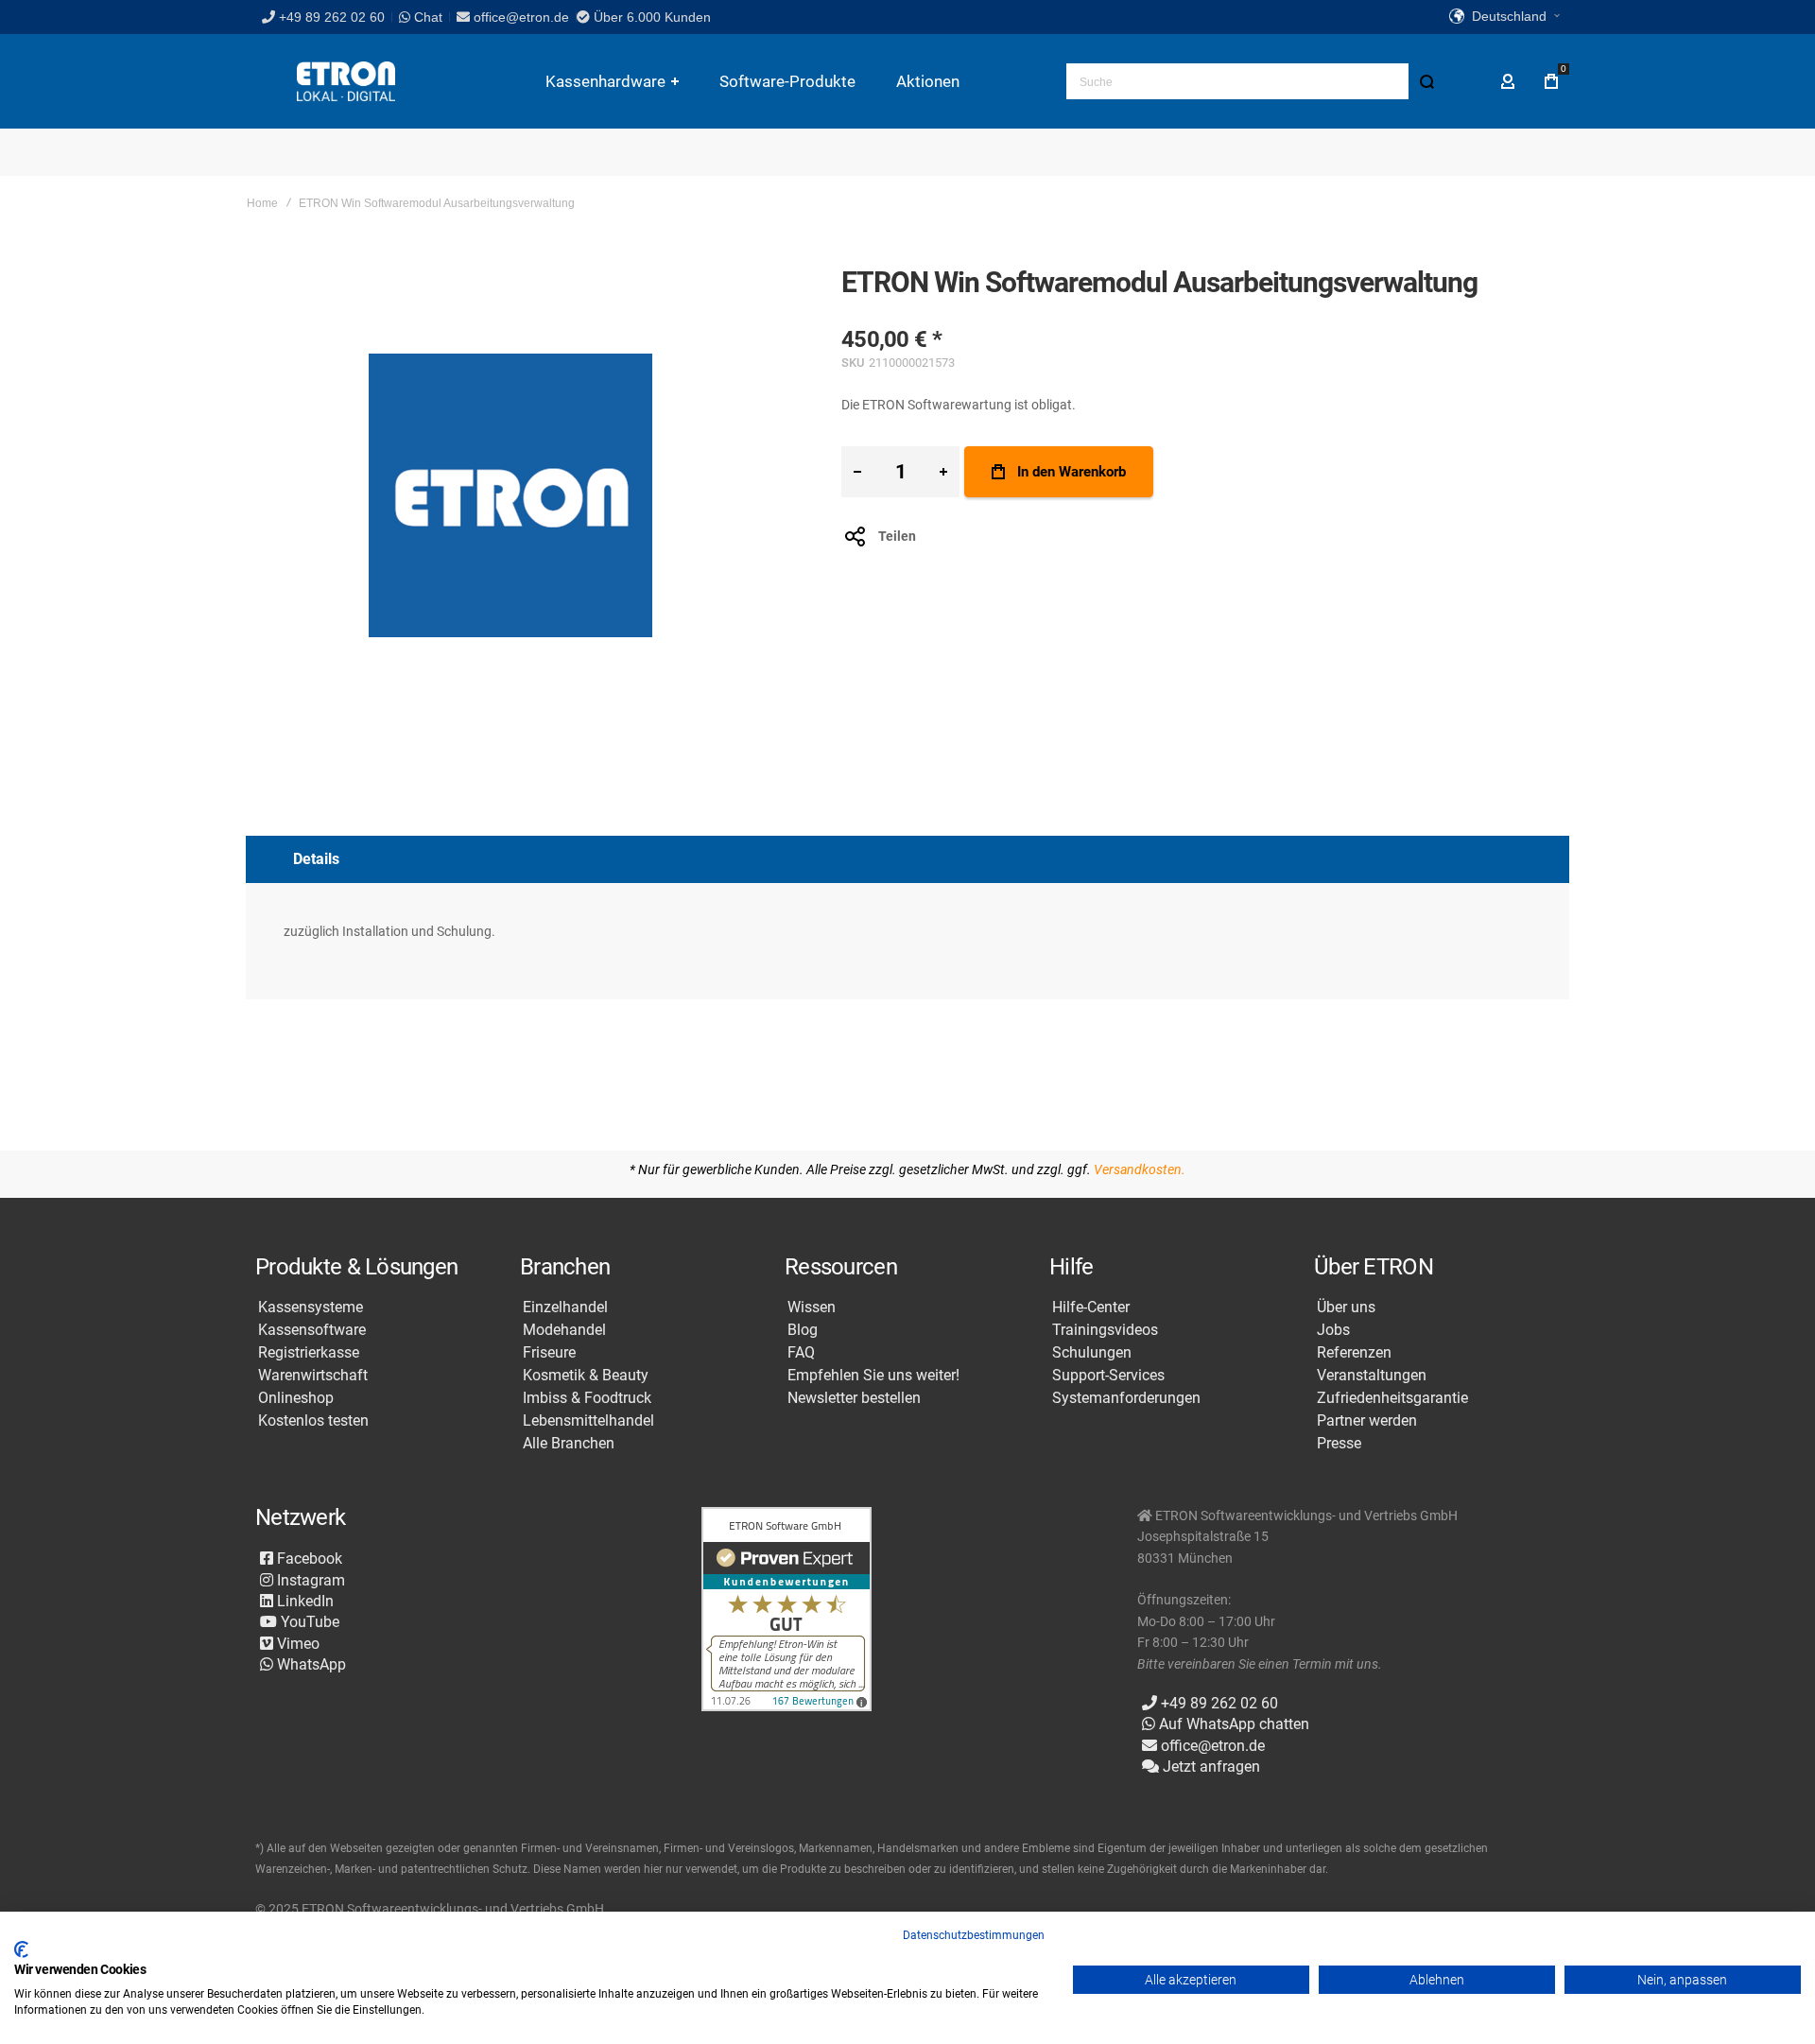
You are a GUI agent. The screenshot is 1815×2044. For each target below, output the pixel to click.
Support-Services (1108, 1376)
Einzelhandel (565, 1308)
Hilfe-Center (1091, 1308)
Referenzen (1354, 1353)
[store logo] (346, 82)
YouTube (308, 1622)
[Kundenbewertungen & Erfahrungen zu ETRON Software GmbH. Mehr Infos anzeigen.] (786, 1611)
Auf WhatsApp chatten (1232, 1724)
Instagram (309, 1580)
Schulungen (1092, 1353)
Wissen (812, 1308)
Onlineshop (296, 1398)
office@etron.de (521, 17)
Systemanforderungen (1126, 1398)
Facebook (308, 1559)
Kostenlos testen (313, 1421)
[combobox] (1255, 81)
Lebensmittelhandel (588, 1421)
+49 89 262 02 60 (332, 17)
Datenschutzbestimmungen (974, 1935)
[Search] (1426, 81)
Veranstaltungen (1372, 1376)
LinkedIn (303, 1601)
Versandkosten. (1140, 1169)
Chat (426, 17)
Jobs (1333, 1330)
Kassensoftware (312, 1330)
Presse (1339, 1444)
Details (316, 859)
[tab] (907, 859)
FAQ (801, 1353)
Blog (803, 1330)
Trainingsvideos (1105, 1330)
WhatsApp (310, 1664)
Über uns (1346, 1308)
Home (262, 203)
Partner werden (1367, 1421)
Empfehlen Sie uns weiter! (873, 1376)
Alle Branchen (569, 1444)
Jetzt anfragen (1210, 1767)
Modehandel (564, 1330)
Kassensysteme (311, 1308)
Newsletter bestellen (854, 1398)
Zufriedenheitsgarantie (1392, 1398)
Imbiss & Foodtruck (587, 1398)
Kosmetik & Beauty (586, 1376)
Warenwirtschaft (313, 1376)
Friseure (549, 1353)
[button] (1504, 17)
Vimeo (296, 1644)
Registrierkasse (309, 1353)
